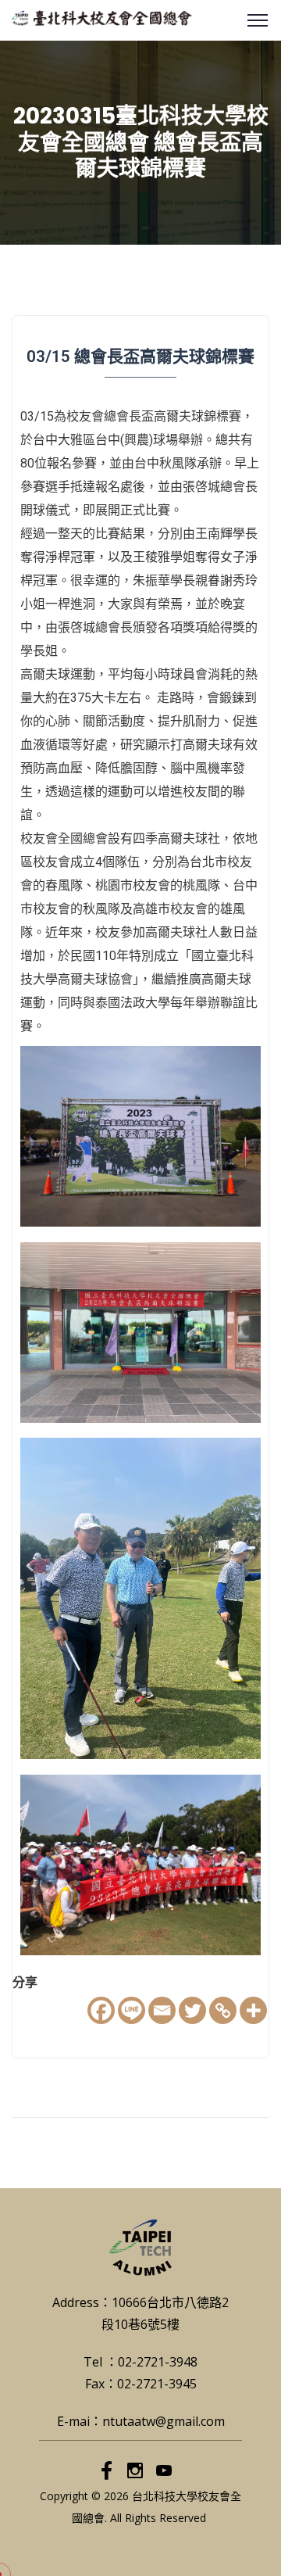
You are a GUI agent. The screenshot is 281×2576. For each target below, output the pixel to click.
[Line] (132, 2010)
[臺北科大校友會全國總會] (102, 17)
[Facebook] (101, 2010)
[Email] (162, 2010)
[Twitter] (192, 2010)
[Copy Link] (223, 2010)
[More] (253, 2010)
